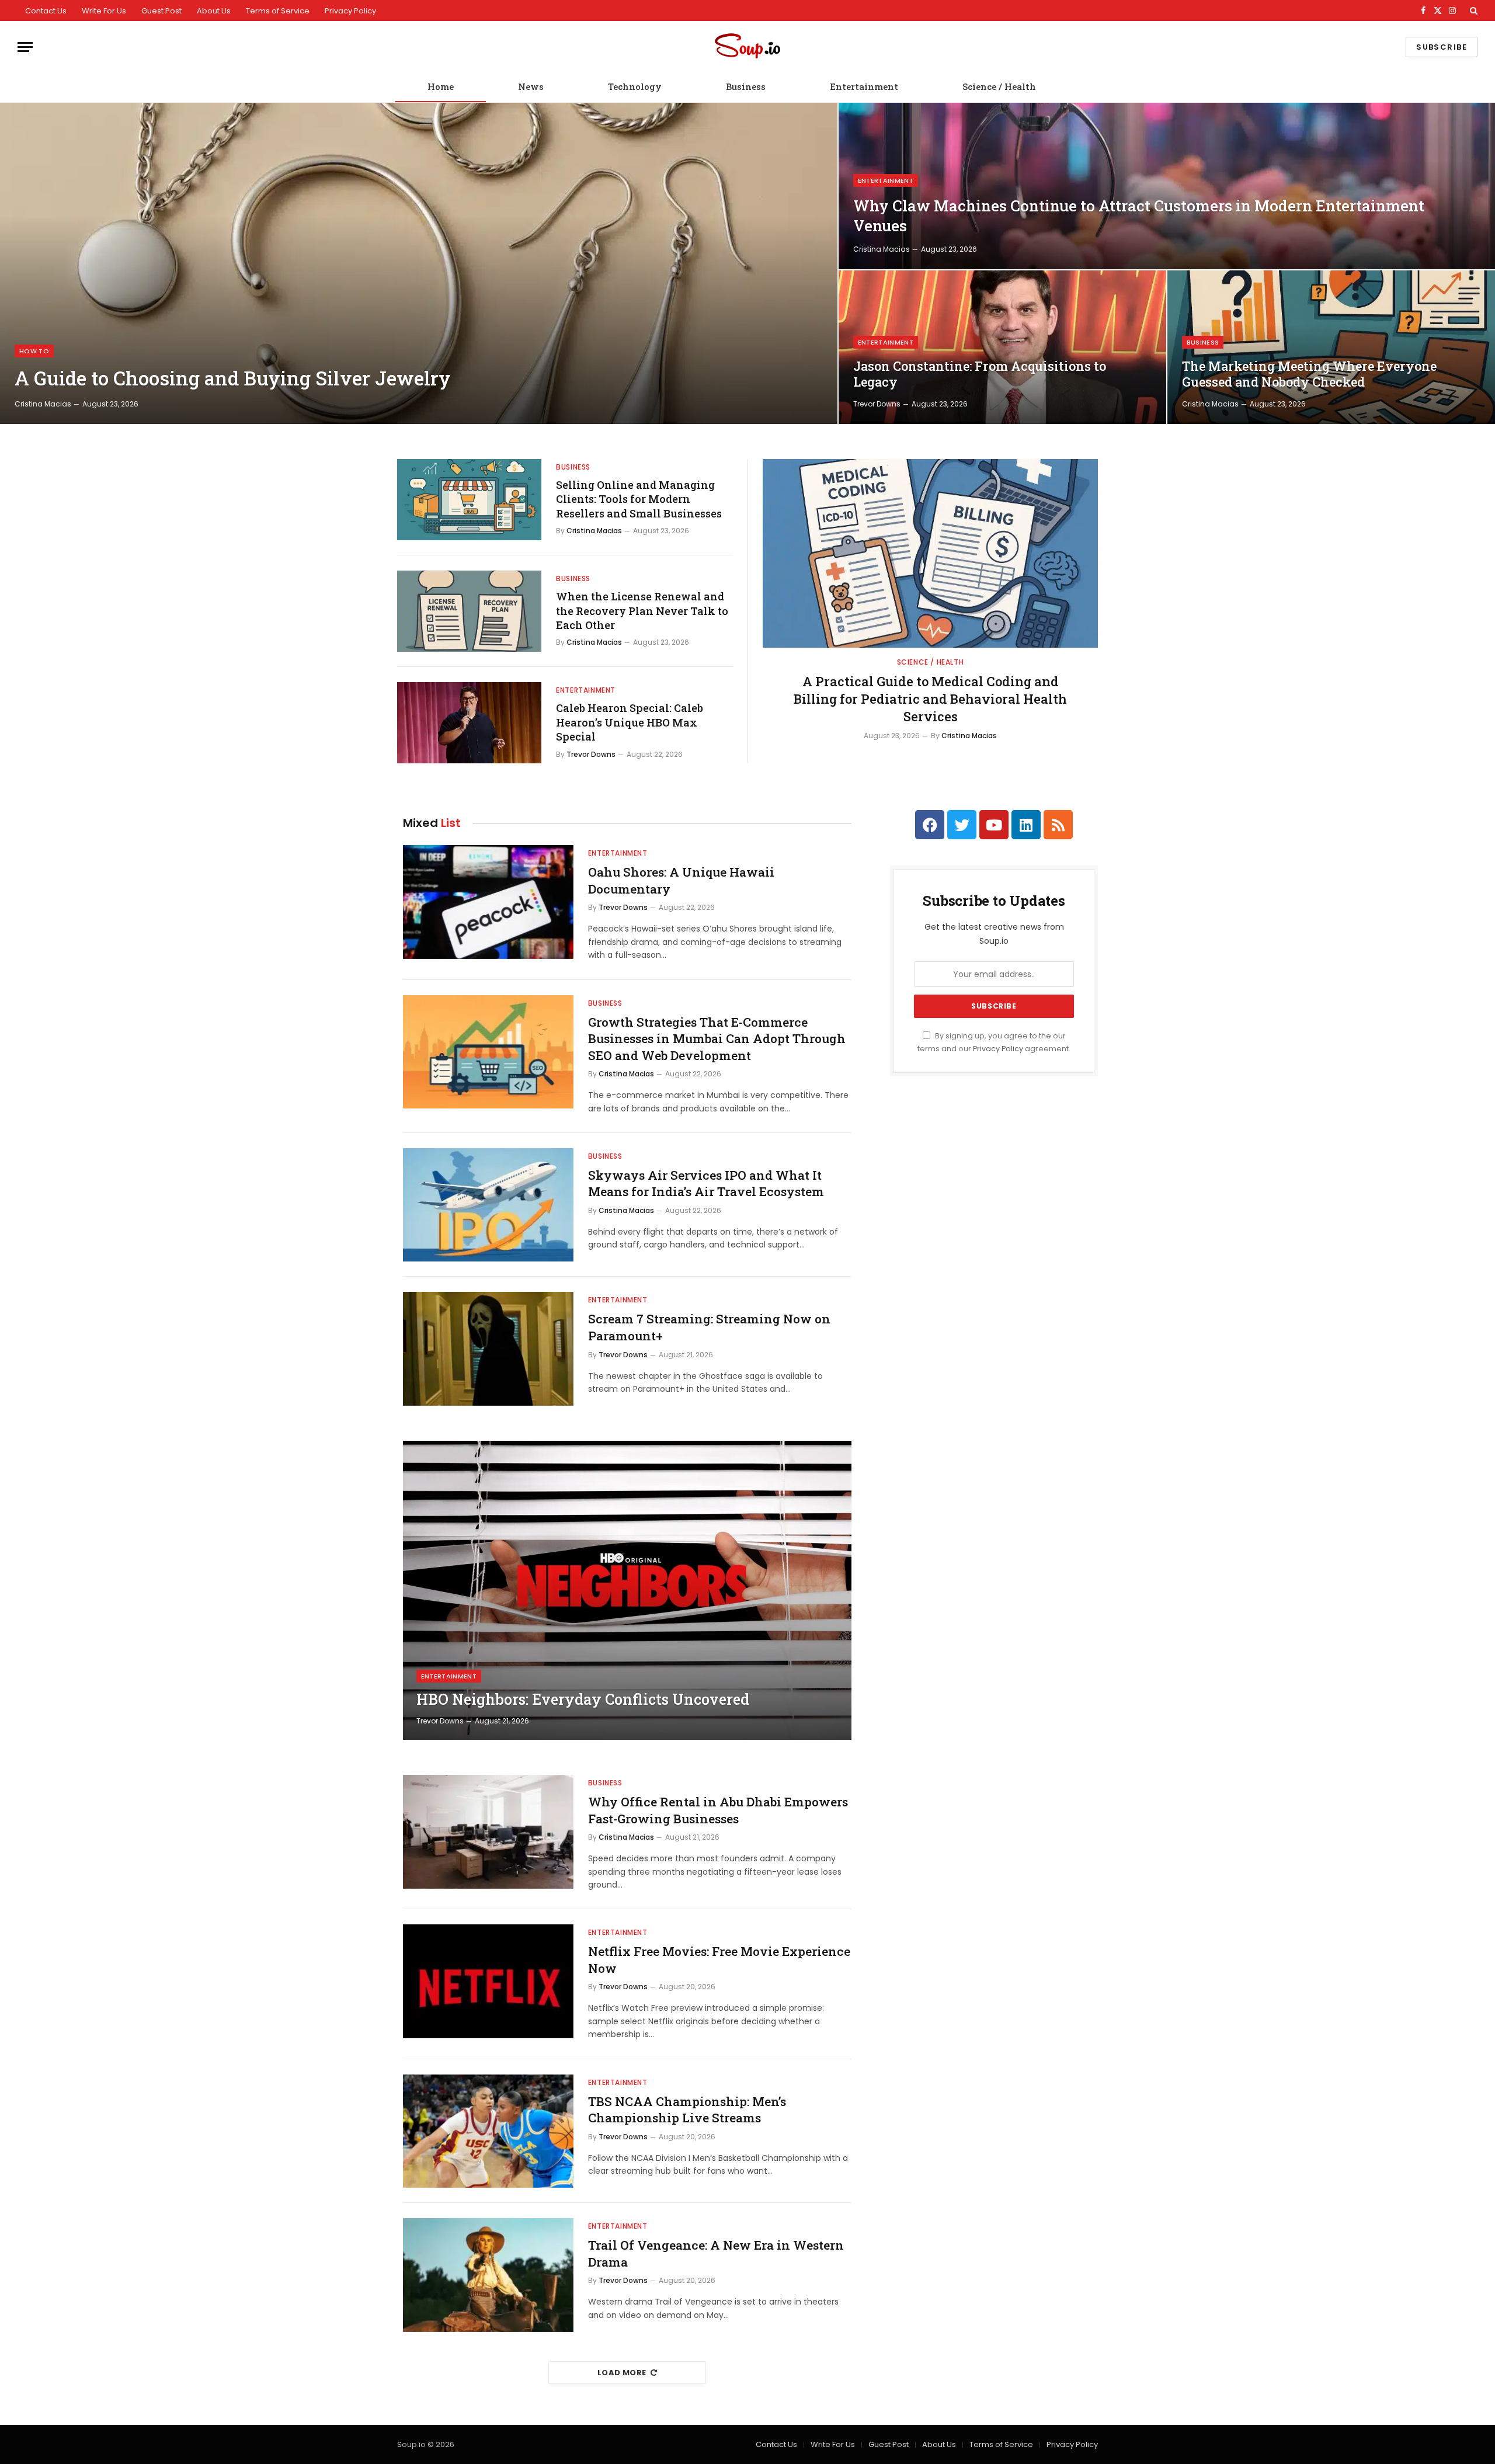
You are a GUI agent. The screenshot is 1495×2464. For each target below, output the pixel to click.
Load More (622, 2373)
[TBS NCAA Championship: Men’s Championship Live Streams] (488, 2131)
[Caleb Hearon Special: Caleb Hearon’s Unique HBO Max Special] (469, 723)
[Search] (1473, 11)
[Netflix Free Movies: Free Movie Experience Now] (488, 1981)
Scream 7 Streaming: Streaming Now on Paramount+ (709, 1327)
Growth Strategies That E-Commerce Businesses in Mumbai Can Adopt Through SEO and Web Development (717, 1039)
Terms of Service (278, 11)
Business (746, 86)
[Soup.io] (747, 47)
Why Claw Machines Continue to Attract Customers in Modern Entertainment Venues (1139, 216)
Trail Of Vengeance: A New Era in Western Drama (716, 2253)
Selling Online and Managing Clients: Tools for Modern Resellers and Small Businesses (639, 499)
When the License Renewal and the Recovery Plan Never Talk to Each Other (642, 611)
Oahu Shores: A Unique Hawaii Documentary (681, 880)
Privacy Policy (350, 11)
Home (441, 86)
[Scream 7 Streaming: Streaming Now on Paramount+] (488, 1349)
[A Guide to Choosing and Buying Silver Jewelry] (419, 263)
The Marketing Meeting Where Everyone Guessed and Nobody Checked (1309, 374)
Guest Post (161, 11)
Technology (635, 86)
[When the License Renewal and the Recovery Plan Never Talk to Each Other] (469, 611)
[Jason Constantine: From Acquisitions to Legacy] (1002, 347)
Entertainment (864, 86)
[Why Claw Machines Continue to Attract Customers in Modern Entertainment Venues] (1167, 186)
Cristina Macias (43, 404)
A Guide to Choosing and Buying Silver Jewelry (233, 378)
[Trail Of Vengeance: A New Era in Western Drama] (488, 2275)
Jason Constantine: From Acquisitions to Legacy (980, 374)
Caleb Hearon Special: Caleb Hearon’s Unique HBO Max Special (630, 722)
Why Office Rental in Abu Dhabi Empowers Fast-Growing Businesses (718, 1810)
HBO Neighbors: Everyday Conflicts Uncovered (583, 1700)
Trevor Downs (877, 404)
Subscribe (1442, 47)
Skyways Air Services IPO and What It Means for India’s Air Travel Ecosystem (706, 1184)
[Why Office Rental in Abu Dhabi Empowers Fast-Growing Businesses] (488, 1832)
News (531, 86)
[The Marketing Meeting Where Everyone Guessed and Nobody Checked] (1331, 347)
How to (34, 351)
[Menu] (25, 47)
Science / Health (999, 86)
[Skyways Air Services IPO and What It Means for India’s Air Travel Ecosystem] (488, 1205)
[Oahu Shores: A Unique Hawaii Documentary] (488, 902)
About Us (214, 11)
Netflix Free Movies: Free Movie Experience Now (719, 1960)
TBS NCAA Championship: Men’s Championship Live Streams (687, 2110)
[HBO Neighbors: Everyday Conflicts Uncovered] (627, 1590)
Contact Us (46, 11)
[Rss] (1058, 825)
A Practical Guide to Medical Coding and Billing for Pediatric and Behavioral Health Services (930, 699)
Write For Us (104, 11)
